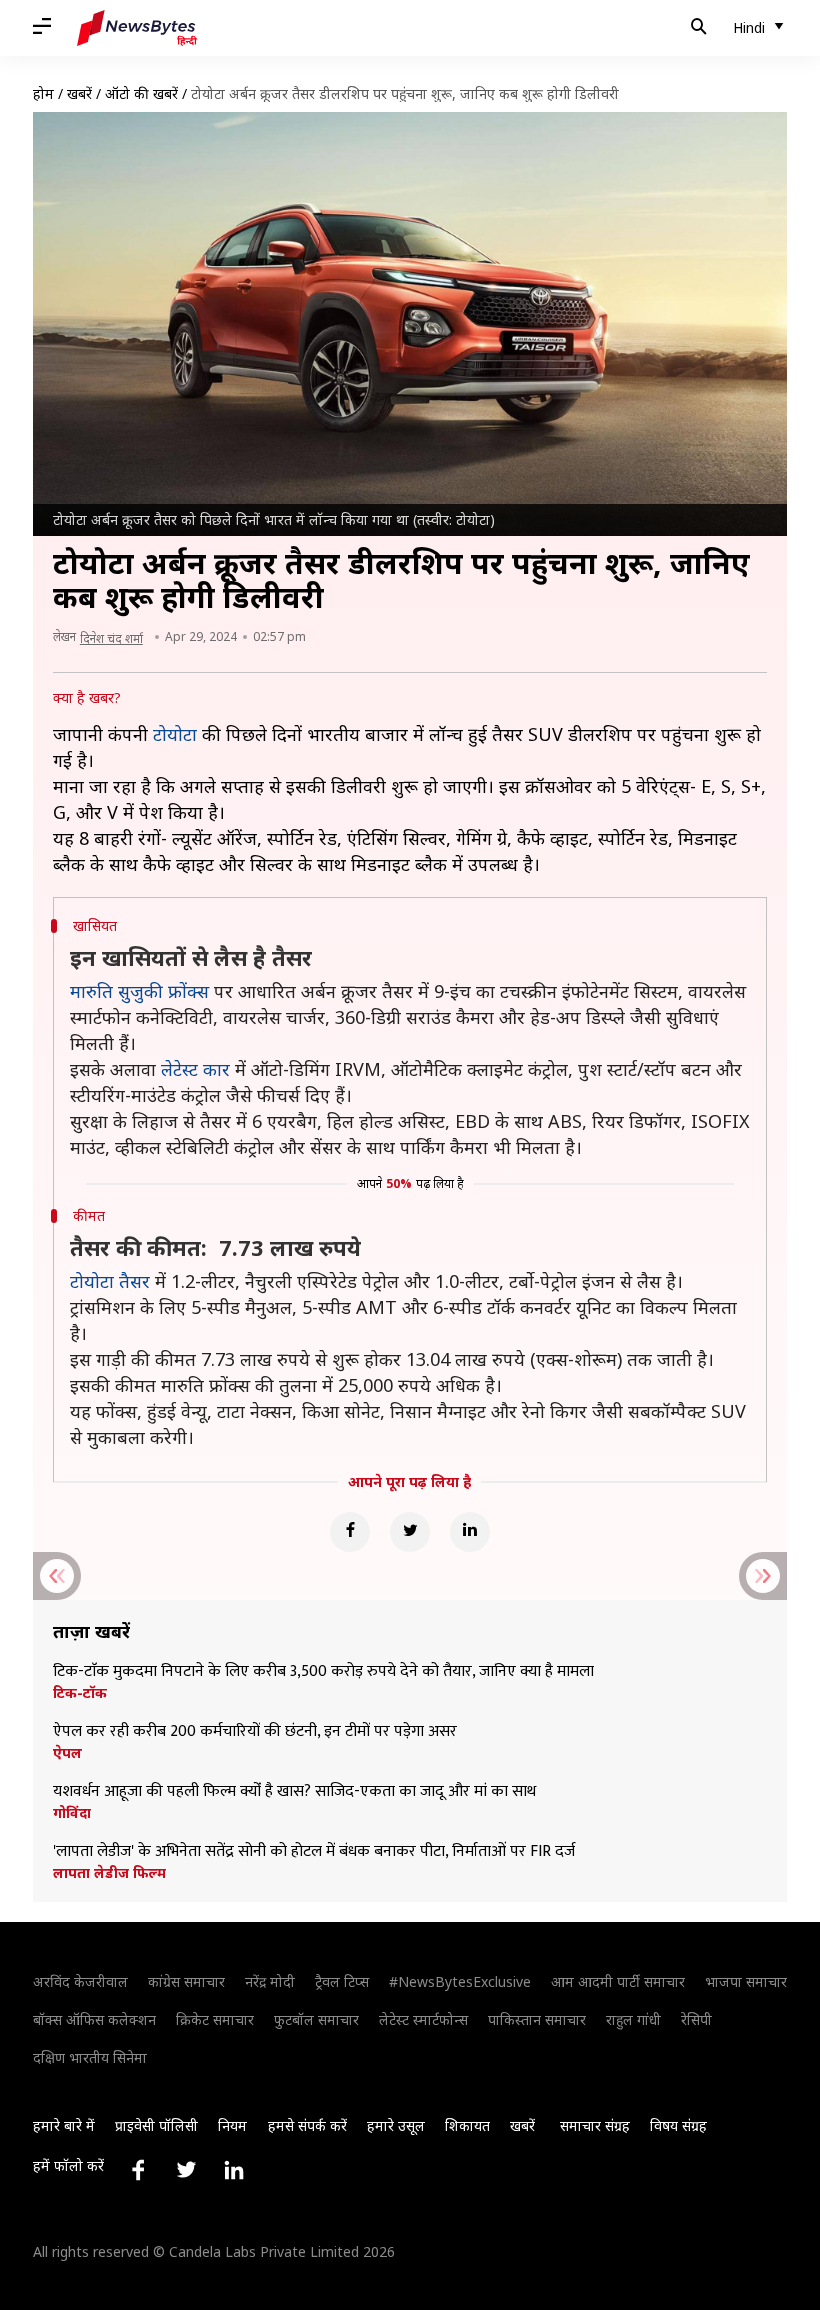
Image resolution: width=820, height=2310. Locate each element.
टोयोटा (175, 734)
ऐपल (67, 1753)
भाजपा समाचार (746, 1981)
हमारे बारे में (64, 2125)
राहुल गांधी (633, 2019)
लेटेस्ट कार (195, 1069)
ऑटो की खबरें (141, 93)
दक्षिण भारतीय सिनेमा (90, 2057)
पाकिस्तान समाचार (537, 2019)
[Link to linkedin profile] (234, 2170)
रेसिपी (696, 2019)
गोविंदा (72, 1813)
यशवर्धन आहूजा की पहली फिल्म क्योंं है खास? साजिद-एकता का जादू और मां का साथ (294, 1792)
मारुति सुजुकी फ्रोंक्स (139, 991)
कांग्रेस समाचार (186, 1981)
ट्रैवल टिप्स (342, 1981)
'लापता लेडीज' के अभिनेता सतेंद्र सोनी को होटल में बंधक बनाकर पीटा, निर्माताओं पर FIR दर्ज (314, 1852)
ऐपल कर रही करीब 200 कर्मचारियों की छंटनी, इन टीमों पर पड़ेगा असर (255, 1732)
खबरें (79, 93)
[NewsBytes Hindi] (137, 28)
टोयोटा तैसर (110, 1281)
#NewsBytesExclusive (460, 1981)
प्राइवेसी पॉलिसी (156, 2125)
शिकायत (467, 2125)
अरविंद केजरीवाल (80, 1981)
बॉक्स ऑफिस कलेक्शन (94, 2019)
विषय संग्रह (678, 2125)
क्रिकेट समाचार (215, 2019)
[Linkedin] (470, 1532)
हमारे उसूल (396, 2125)
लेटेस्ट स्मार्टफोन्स (423, 2019)
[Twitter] (410, 1532)
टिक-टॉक (80, 1693)
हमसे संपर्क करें (307, 2125)
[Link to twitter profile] (186, 2170)
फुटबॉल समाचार (316, 2019)
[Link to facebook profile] (138, 2170)
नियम (232, 2125)
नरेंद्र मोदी (270, 1981)
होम (43, 93)
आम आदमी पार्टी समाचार (618, 1981)
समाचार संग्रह (595, 2125)
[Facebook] (350, 1532)
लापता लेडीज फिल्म (109, 1873)
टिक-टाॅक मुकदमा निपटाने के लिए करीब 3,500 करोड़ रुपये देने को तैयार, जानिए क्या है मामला (323, 1672)
